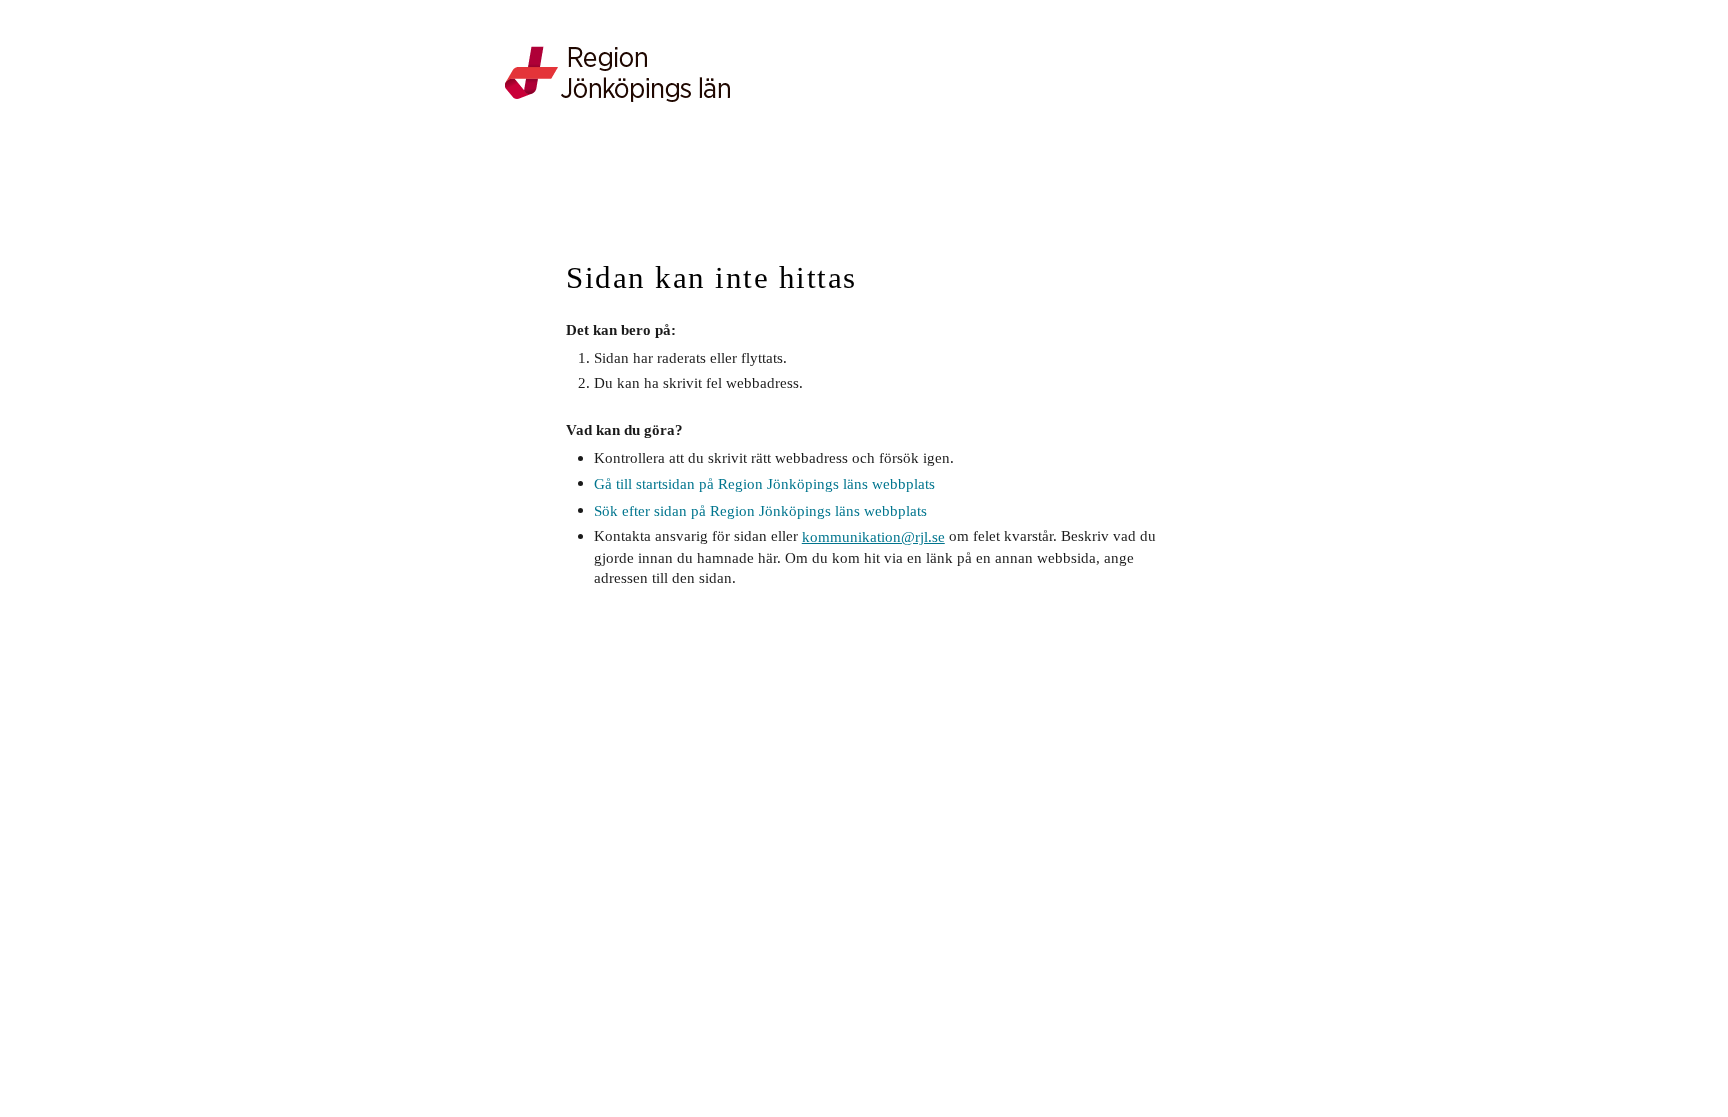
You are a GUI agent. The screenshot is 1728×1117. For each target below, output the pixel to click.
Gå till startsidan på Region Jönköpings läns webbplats (764, 483)
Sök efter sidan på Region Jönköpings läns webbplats (760, 510)
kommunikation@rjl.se (873, 536)
